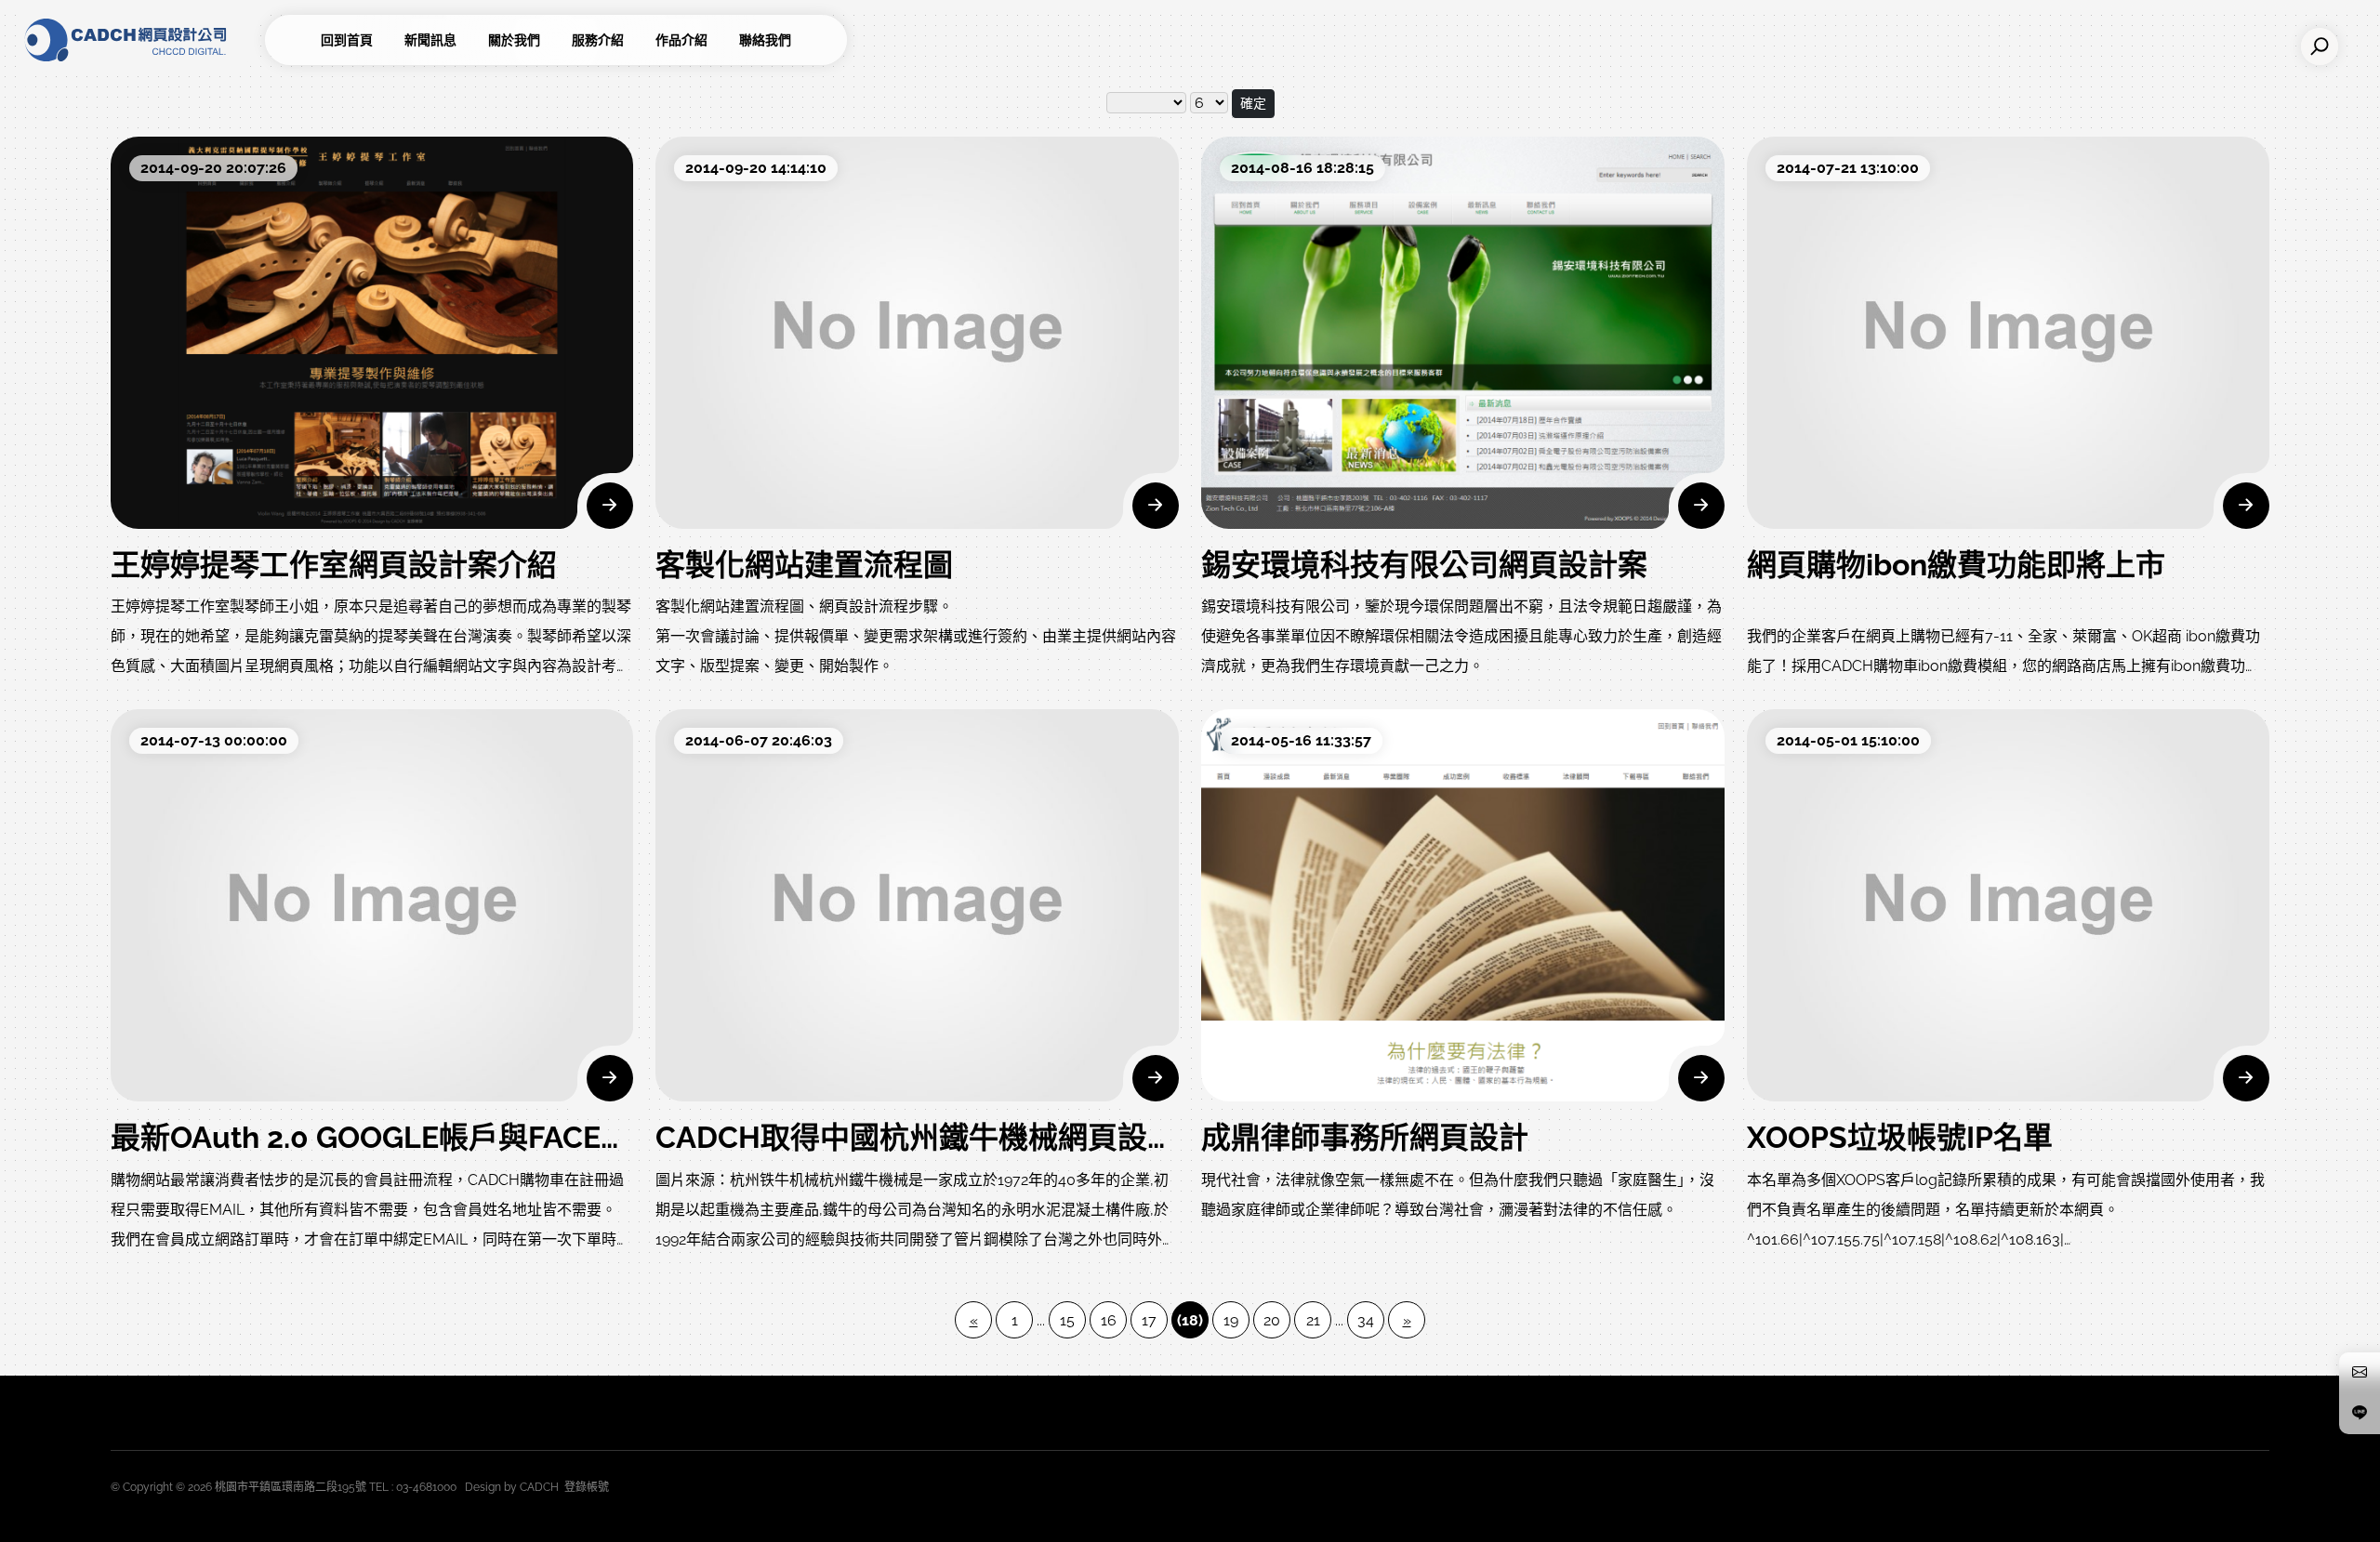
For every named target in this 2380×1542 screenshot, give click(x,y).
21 (1313, 1320)
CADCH (539, 1487)
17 (1149, 1320)
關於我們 (514, 40)
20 (1272, 1320)
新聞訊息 (430, 40)
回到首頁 (347, 40)
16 (1109, 1320)
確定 (1253, 103)
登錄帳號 (587, 1487)
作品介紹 (681, 40)
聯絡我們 (765, 40)
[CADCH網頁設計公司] (139, 40)
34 (1366, 1320)
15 (1067, 1320)
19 (1231, 1320)
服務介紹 (598, 40)
